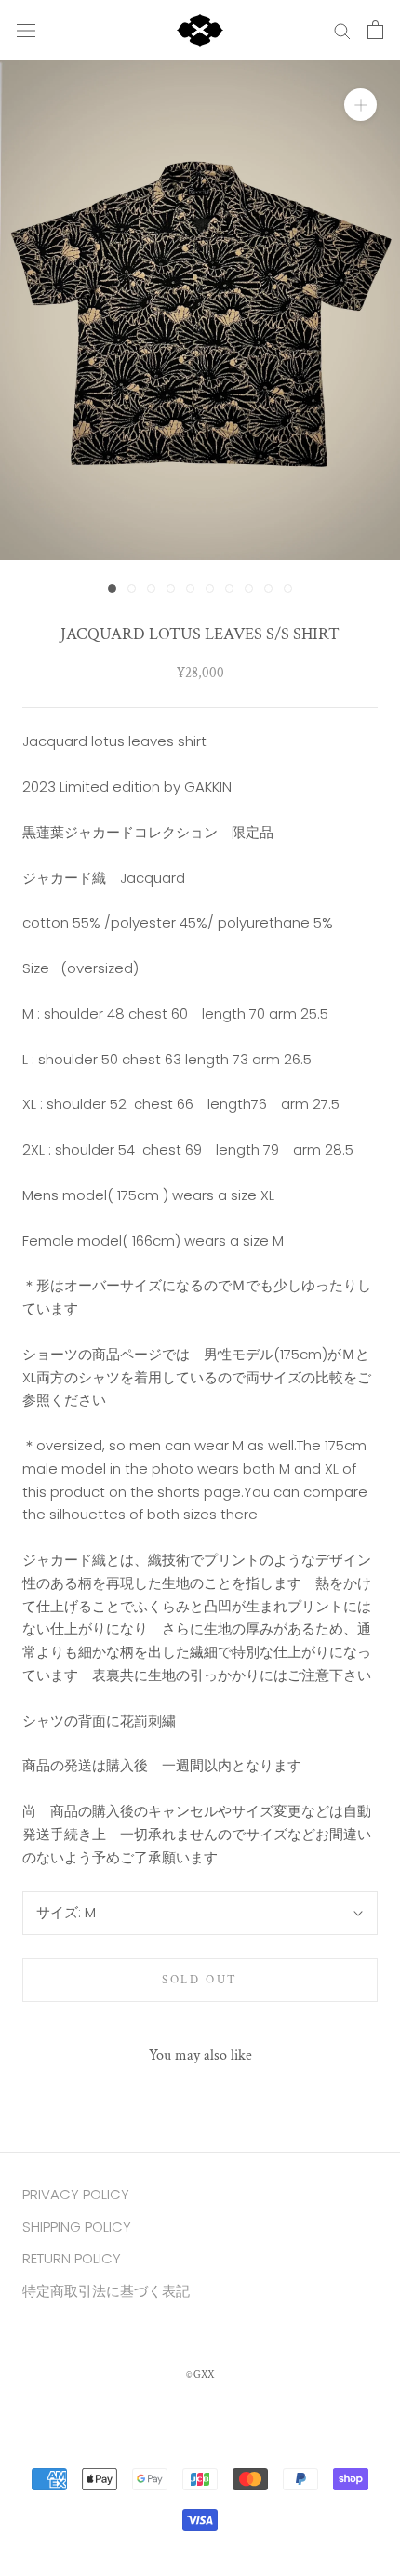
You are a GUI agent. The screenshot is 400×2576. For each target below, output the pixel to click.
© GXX (200, 2375)
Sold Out (200, 1980)
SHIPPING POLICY (77, 2227)
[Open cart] (375, 30)
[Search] (342, 30)
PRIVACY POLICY (76, 2194)
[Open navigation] (26, 30)
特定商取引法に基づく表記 (106, 2291)
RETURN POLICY (72, 2258)
